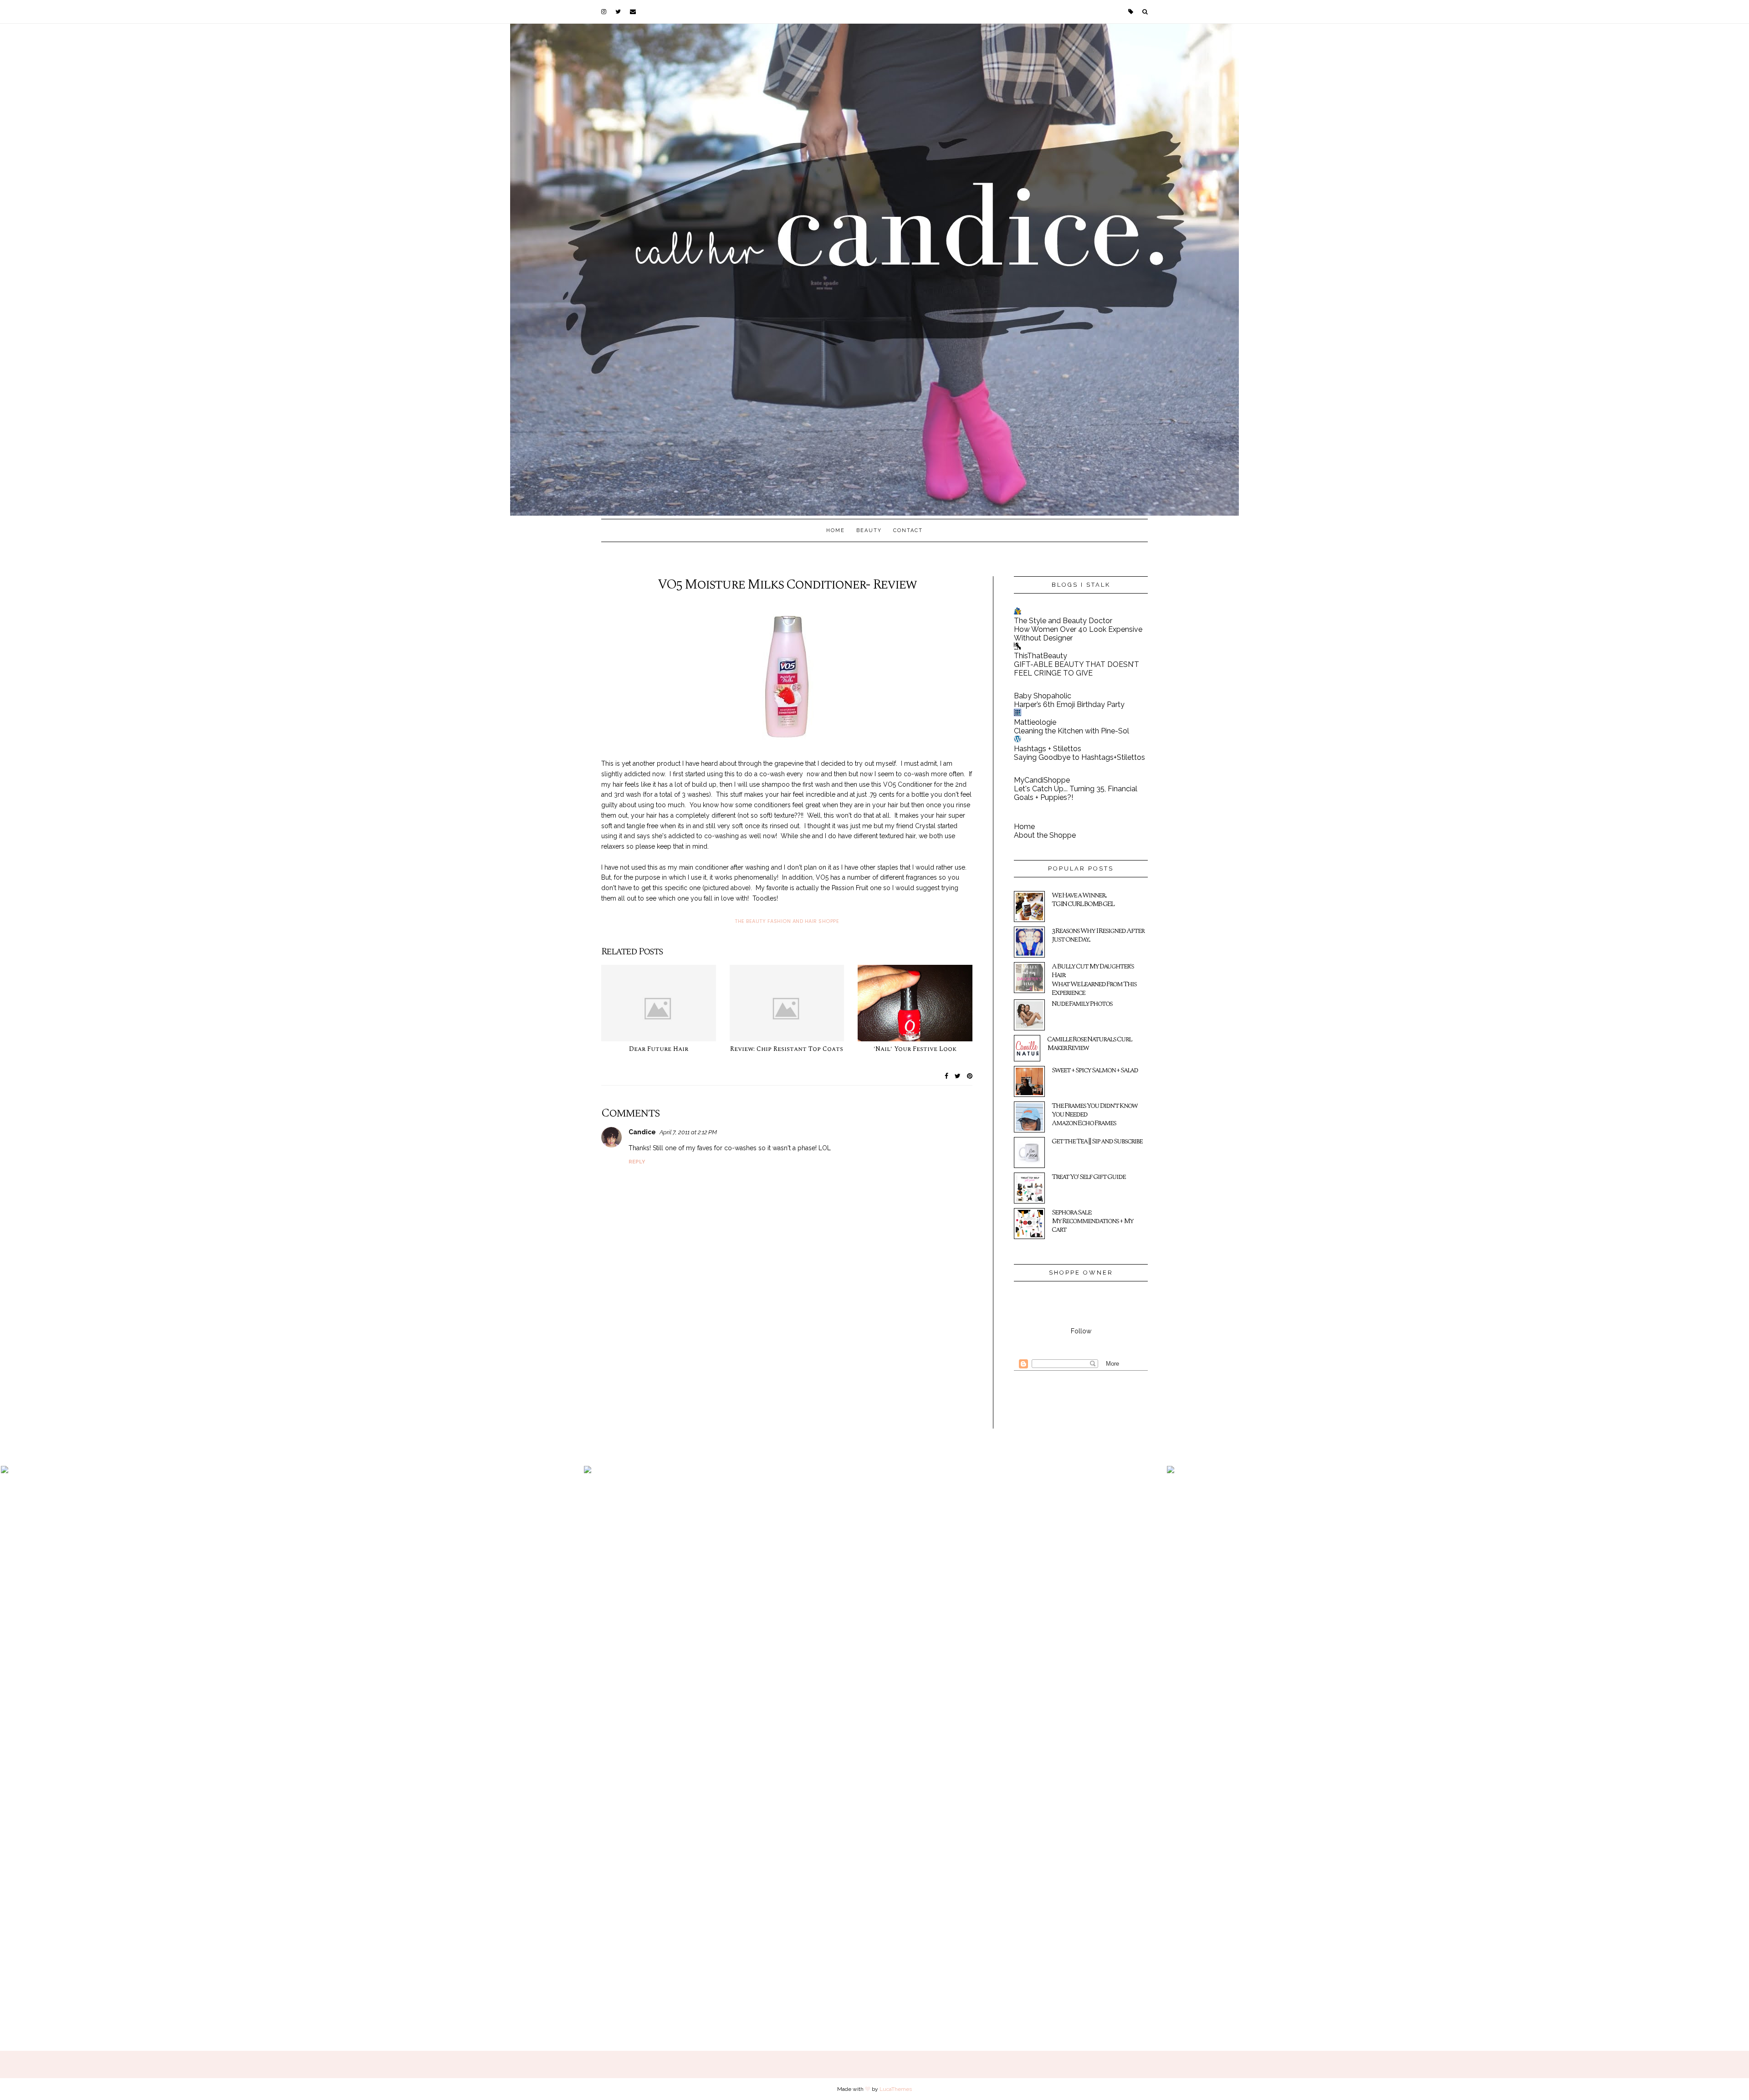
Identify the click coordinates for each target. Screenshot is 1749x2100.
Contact (908, 530)
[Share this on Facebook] (947, 1076)
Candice (642, 1132)
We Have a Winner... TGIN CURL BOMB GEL (1083, 899)
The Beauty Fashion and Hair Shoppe (787, 921)
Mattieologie (1035, 722)
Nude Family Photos (1082, 1004)
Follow (1081, 1331)
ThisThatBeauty (1041, 656)
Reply (637, 1162)
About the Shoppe (1045, 835)
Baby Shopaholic (1043, 696)
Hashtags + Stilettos (1048, 749)
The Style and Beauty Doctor (1063, 621)
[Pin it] (970, 1076)
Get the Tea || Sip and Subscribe (1097, 1141)
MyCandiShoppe (1042, 780)
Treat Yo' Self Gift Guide (1089, 1177)
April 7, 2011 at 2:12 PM (688, 1132)
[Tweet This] (958, 1076)
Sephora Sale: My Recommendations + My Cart (1092, 1221)
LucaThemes (896, 2089)
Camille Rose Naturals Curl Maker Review (1089, 1043)
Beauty (869, 530)
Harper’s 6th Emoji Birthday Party (1069, 704)
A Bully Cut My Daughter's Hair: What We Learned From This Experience (1094, 979)
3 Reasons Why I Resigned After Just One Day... (1098, 935)
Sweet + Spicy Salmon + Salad (1095, 1070)
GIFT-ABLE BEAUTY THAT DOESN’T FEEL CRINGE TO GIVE (1077, 669)
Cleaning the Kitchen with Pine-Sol (1071, 731)
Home (836, 530)
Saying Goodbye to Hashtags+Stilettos (1079, 757)
